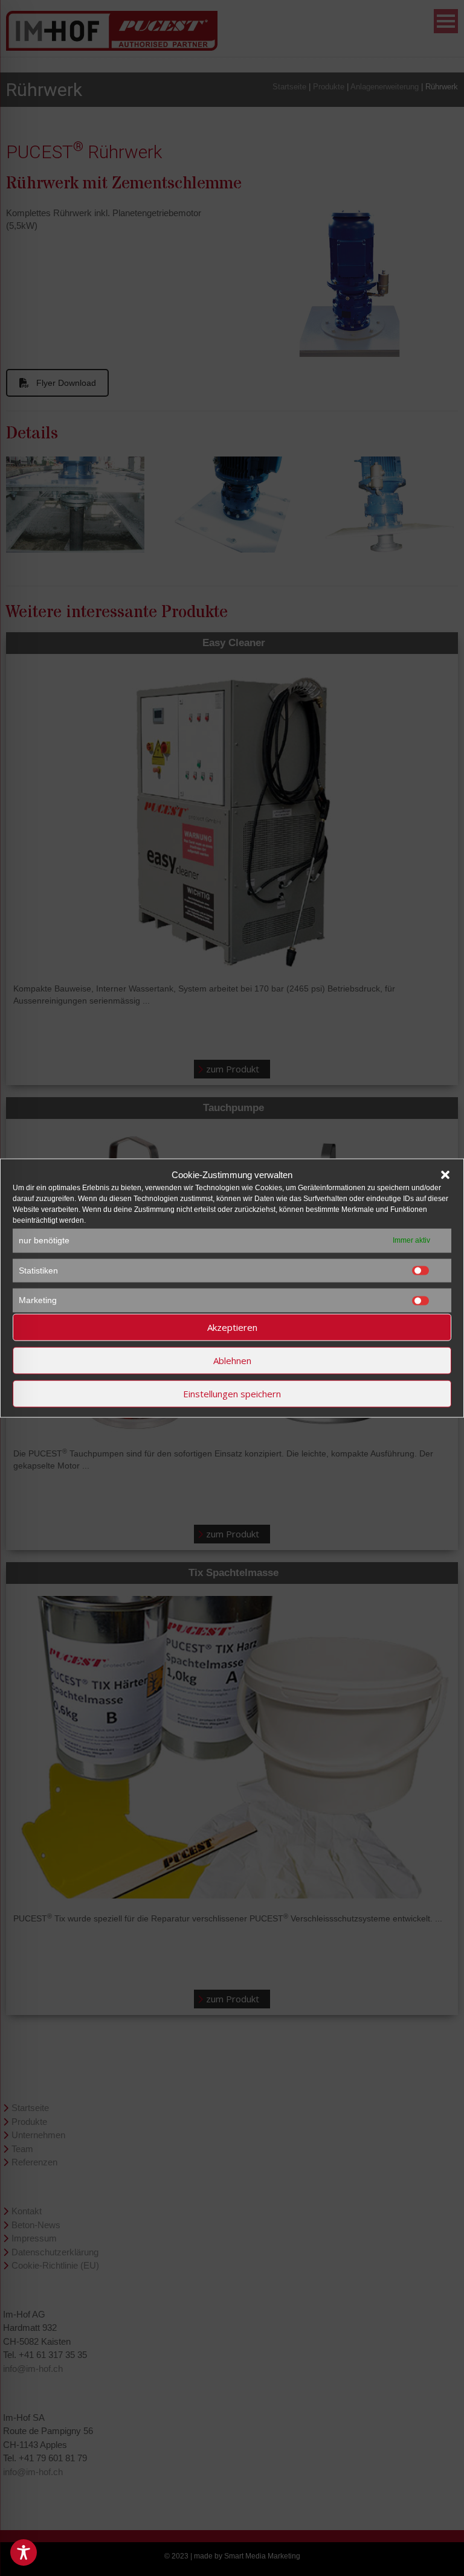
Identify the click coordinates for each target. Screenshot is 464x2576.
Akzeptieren (232, 1327)
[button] (445, 1174)
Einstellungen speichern (232, 1394)
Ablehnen (232, 1360)
